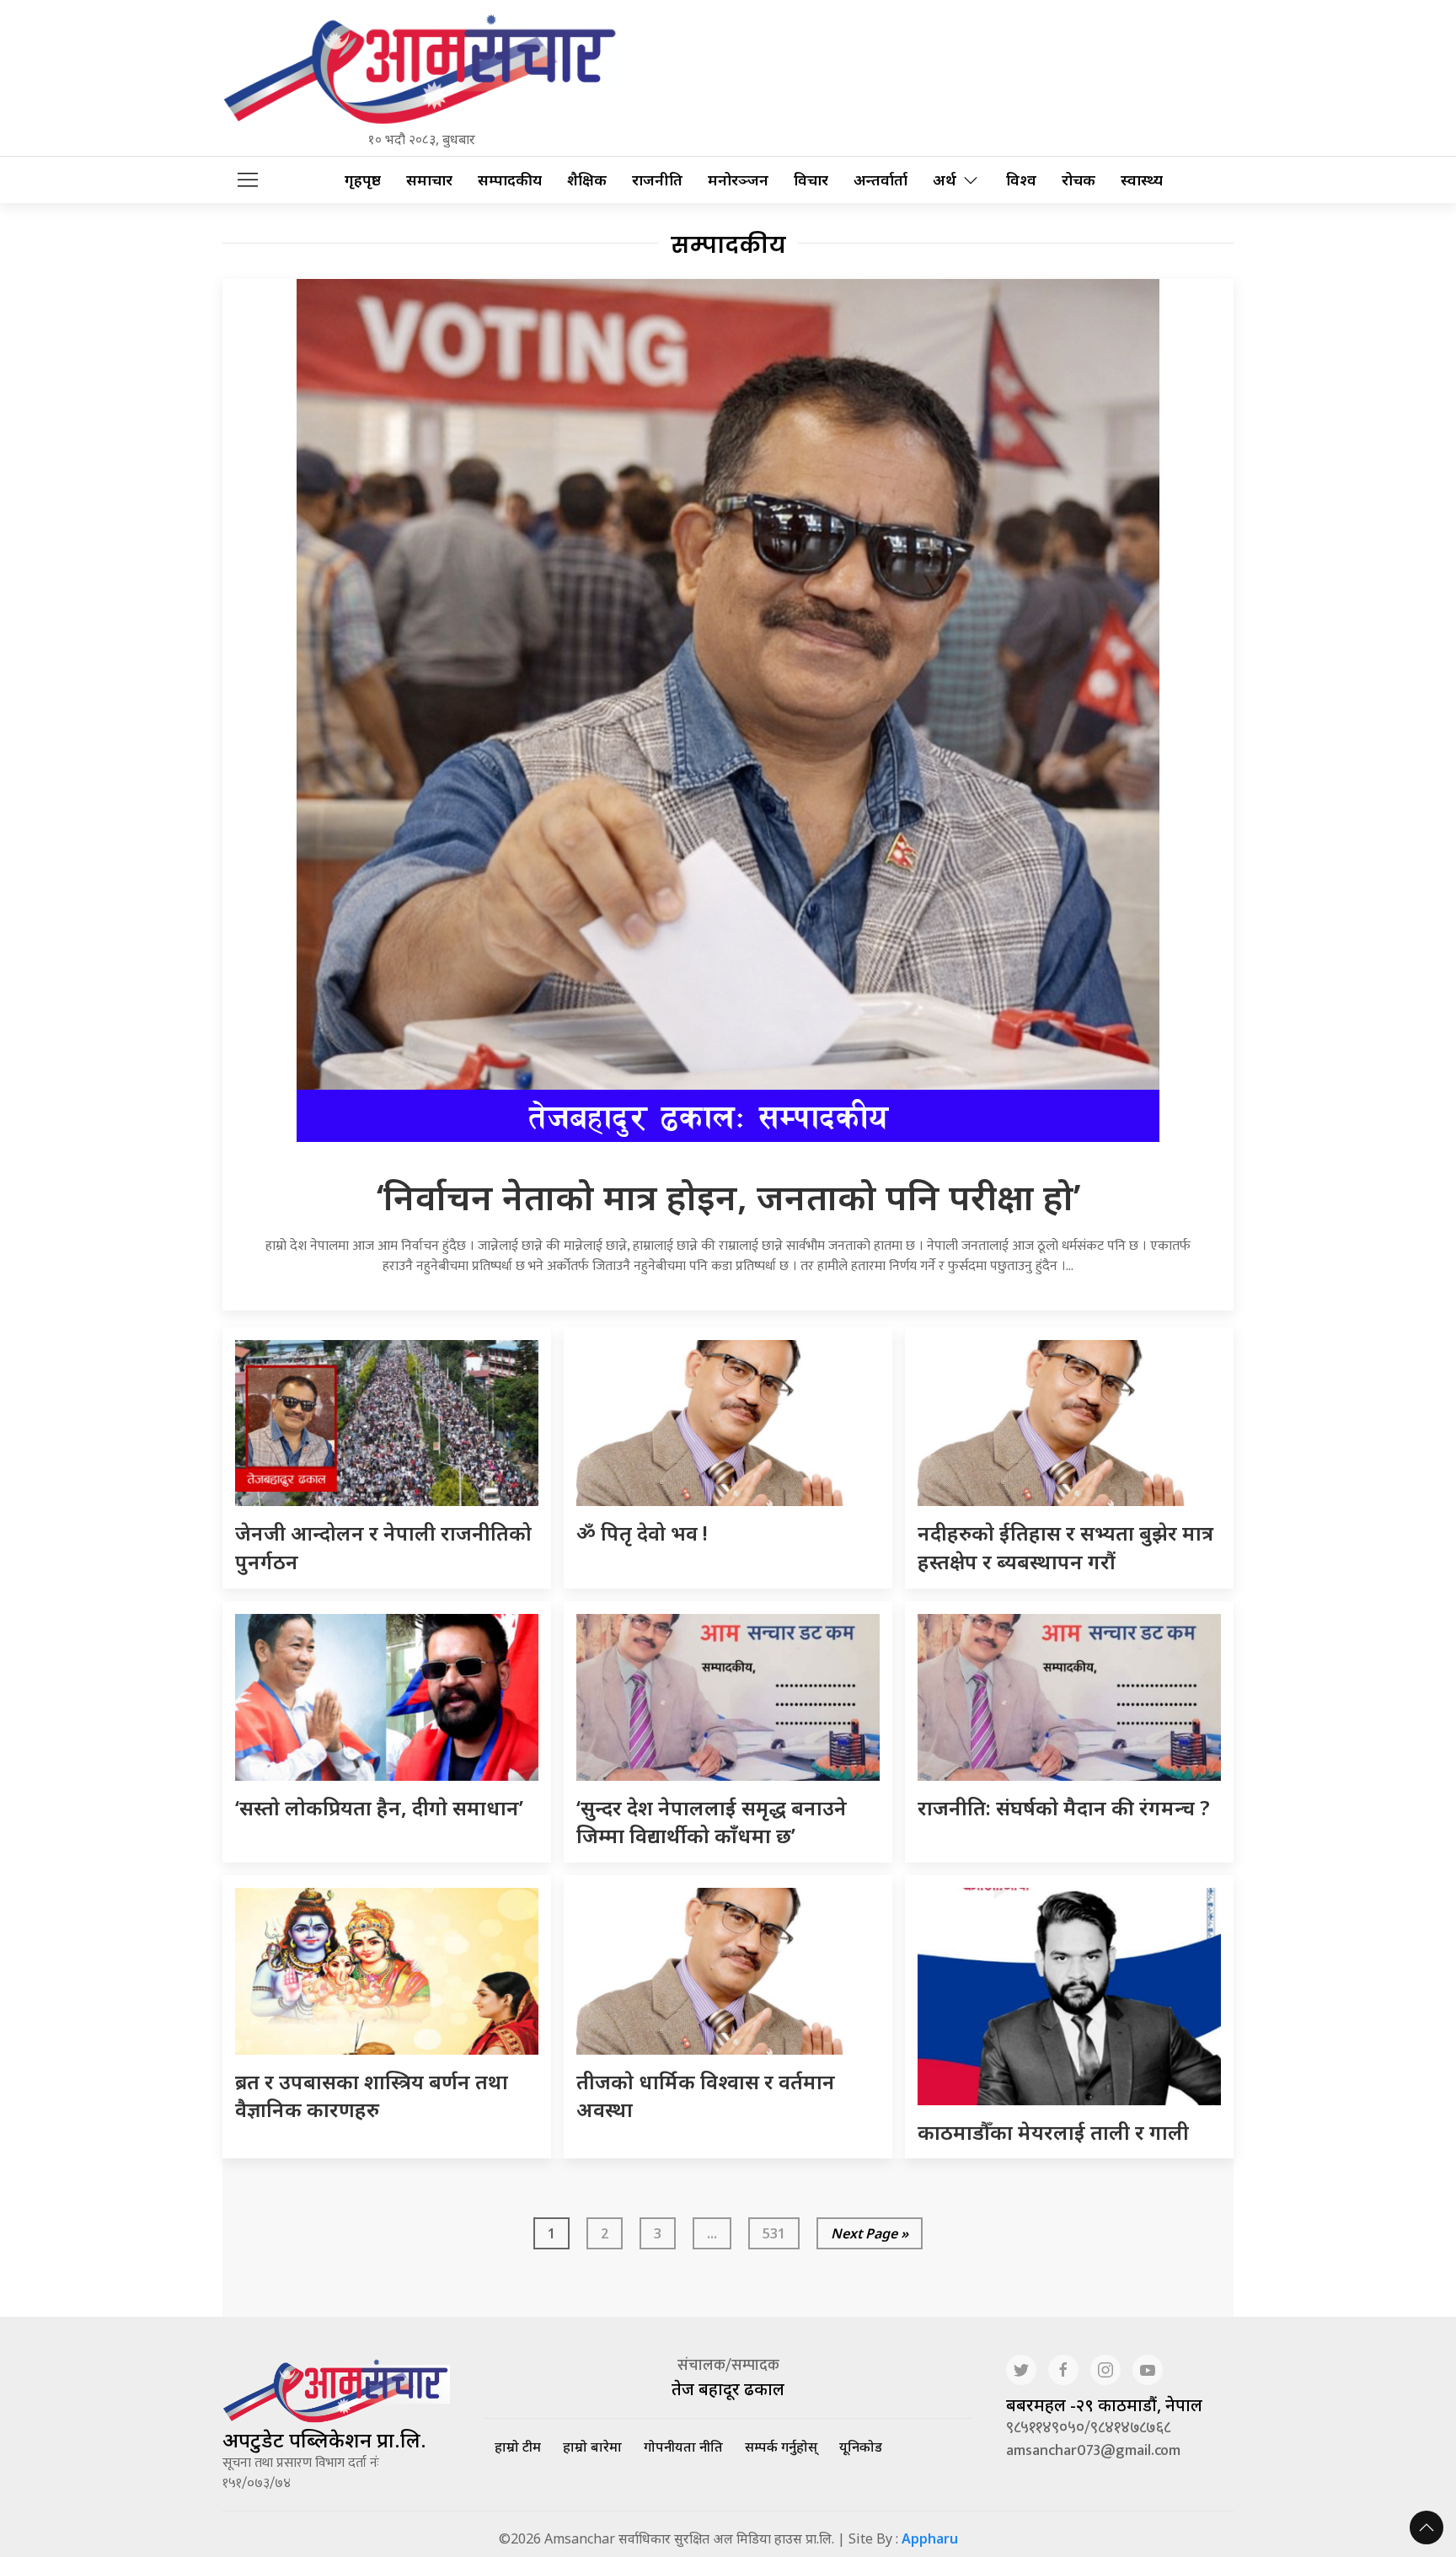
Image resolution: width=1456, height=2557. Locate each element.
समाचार (429, 180)
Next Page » (870, 2233)
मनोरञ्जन (738, 180)
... (712, 2233)
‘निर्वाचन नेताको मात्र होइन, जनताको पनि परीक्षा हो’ (728, 1196)
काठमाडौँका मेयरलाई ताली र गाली (1053, 2132)
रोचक (1079, 180)
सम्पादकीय (510, 180)
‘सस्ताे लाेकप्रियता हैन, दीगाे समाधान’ (379, 1807)
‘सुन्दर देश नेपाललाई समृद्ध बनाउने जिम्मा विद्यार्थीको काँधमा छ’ (712, 1822)
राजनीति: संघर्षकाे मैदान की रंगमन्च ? (1064, 1807)
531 (774, 2233)
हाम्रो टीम (518, 2447)
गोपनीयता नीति (683, 2447)
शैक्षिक (587, 180)
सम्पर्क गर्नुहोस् (781, 2447)
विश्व (1021, 180)
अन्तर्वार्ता (881, 180)
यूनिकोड (861, 2447)
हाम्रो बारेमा (592, 2447)
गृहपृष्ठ (363, 180)
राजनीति (657, 180)
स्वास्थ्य (1142, 180)
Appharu (930, 2538)
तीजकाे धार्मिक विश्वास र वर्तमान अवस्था (706, 2096)
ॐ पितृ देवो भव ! (642, 1533)
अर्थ (945, 180)
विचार (811, 180)
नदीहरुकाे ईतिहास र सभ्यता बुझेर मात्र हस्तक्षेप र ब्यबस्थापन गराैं (1065, 1547)
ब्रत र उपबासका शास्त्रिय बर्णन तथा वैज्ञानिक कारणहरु (372, 2096)
